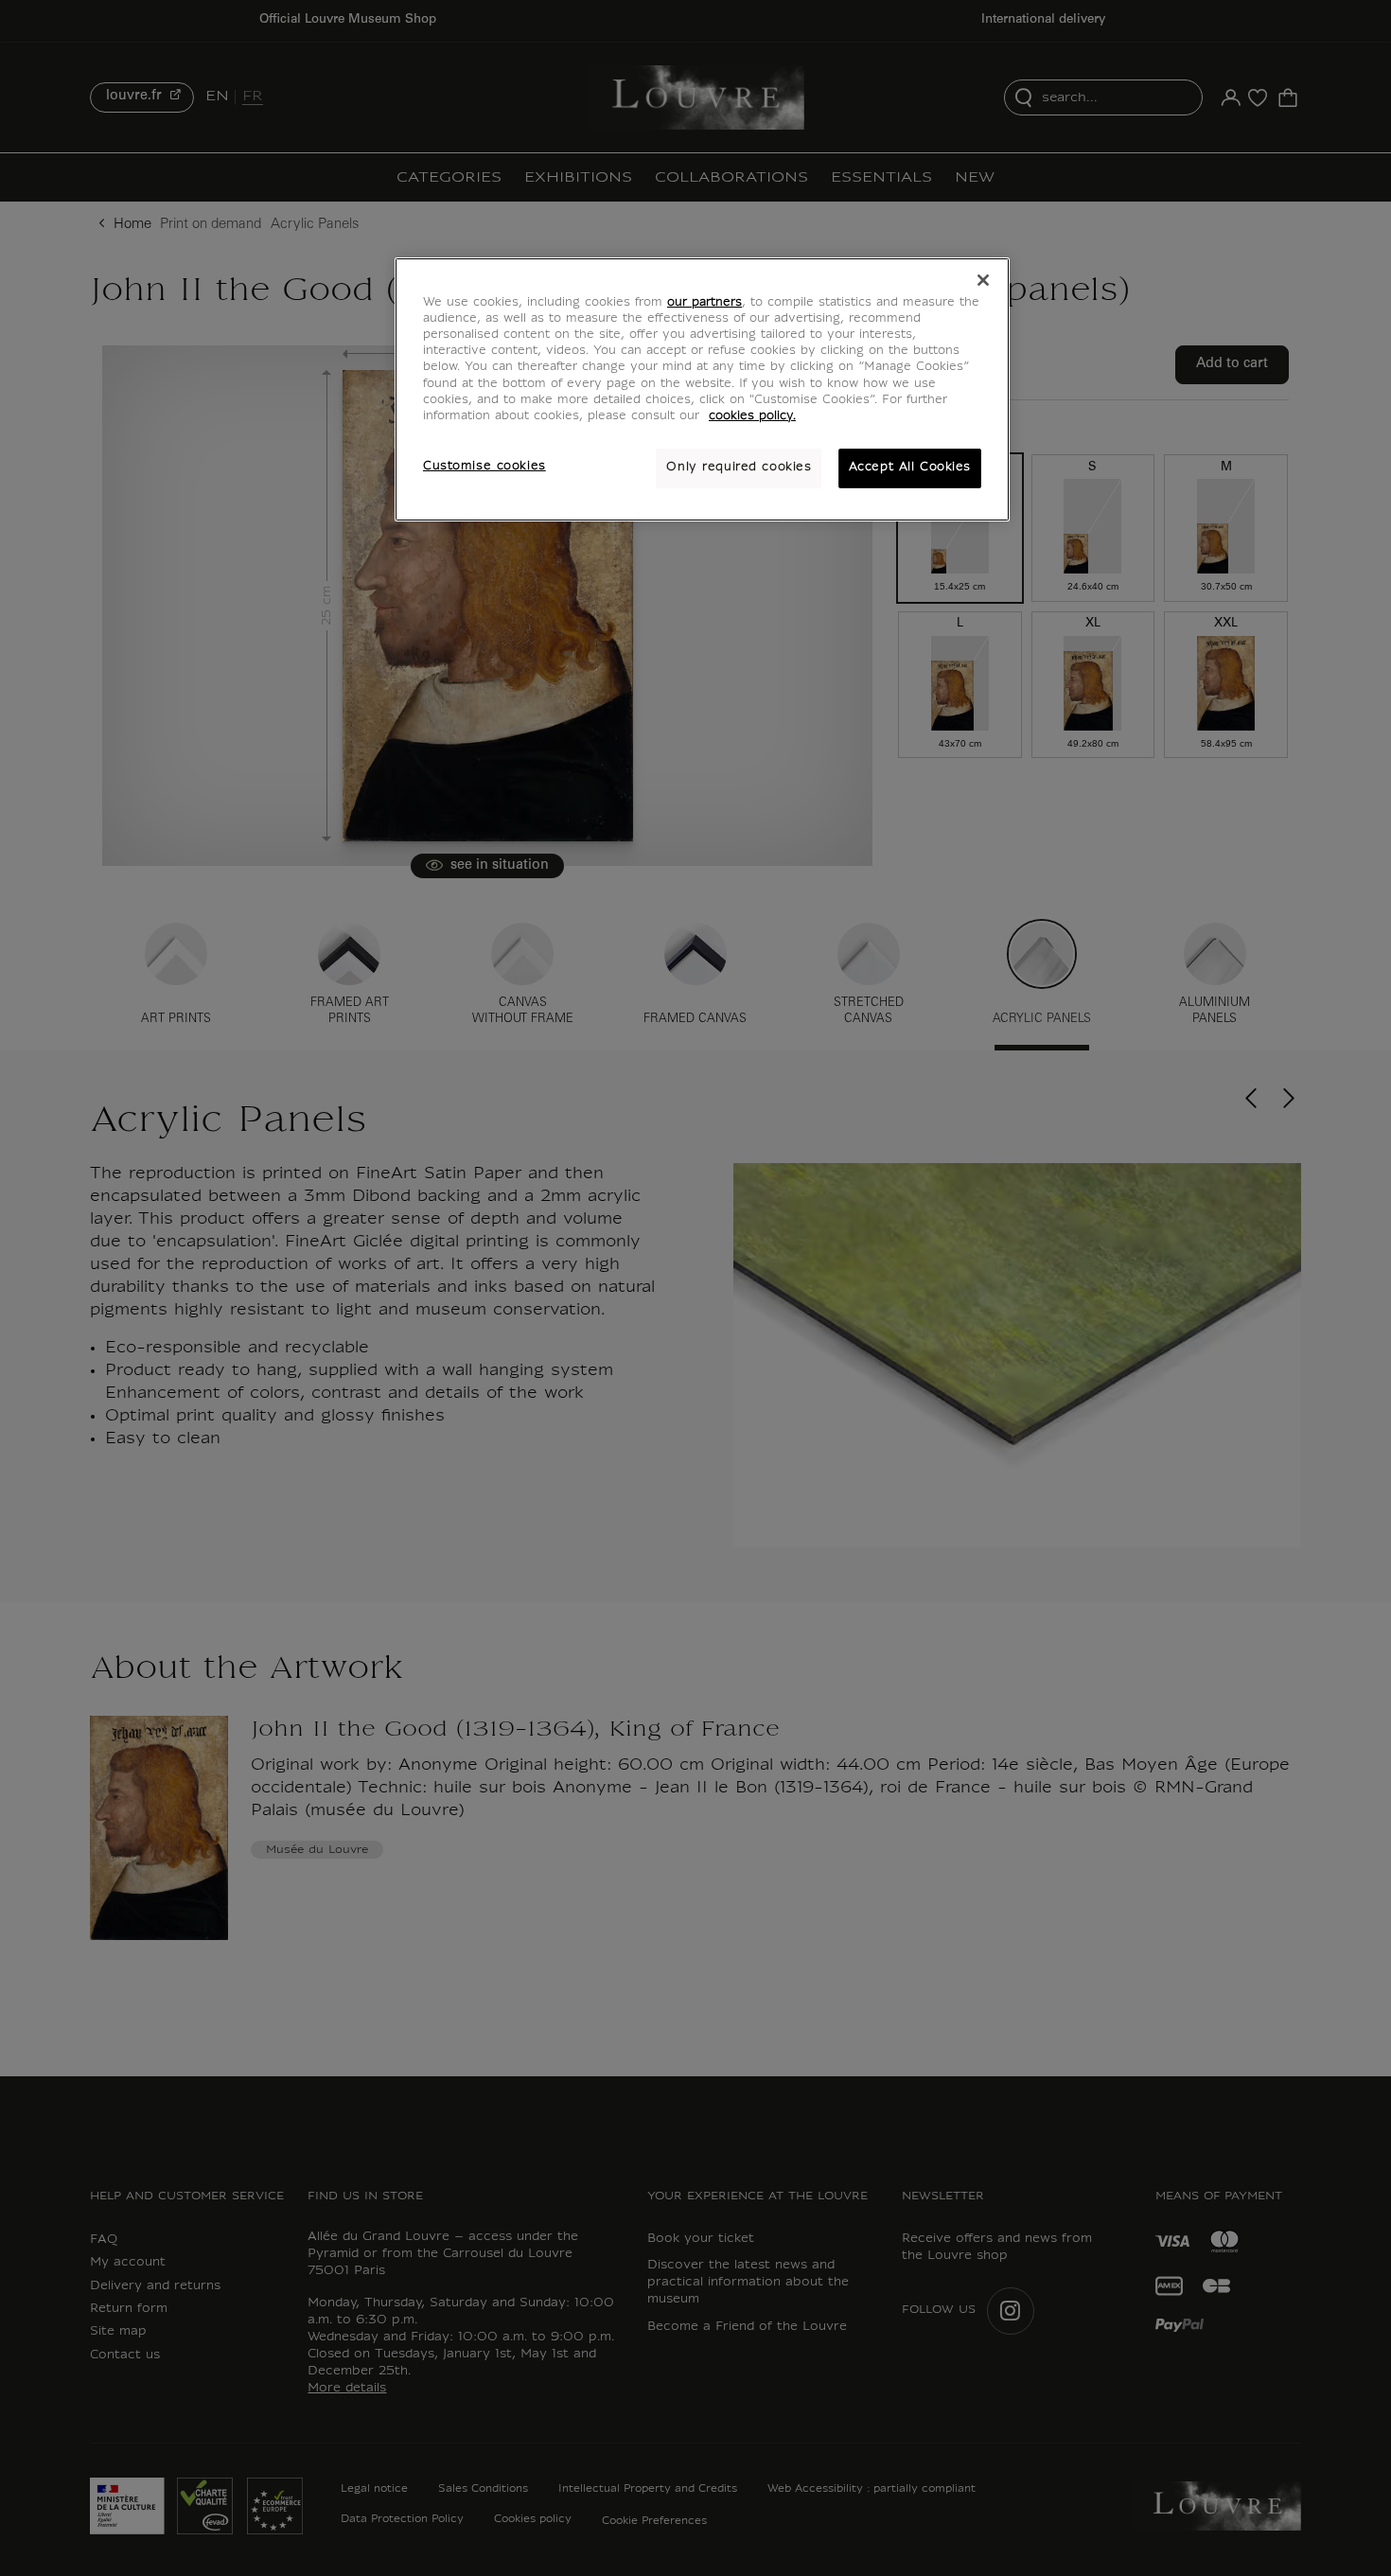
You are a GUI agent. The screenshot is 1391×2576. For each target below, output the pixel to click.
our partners (704, 303)
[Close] (983, 280)
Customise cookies (484, 467)
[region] (702, 389)
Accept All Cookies (910, 468)
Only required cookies (739, 468)
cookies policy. (752, 416)
